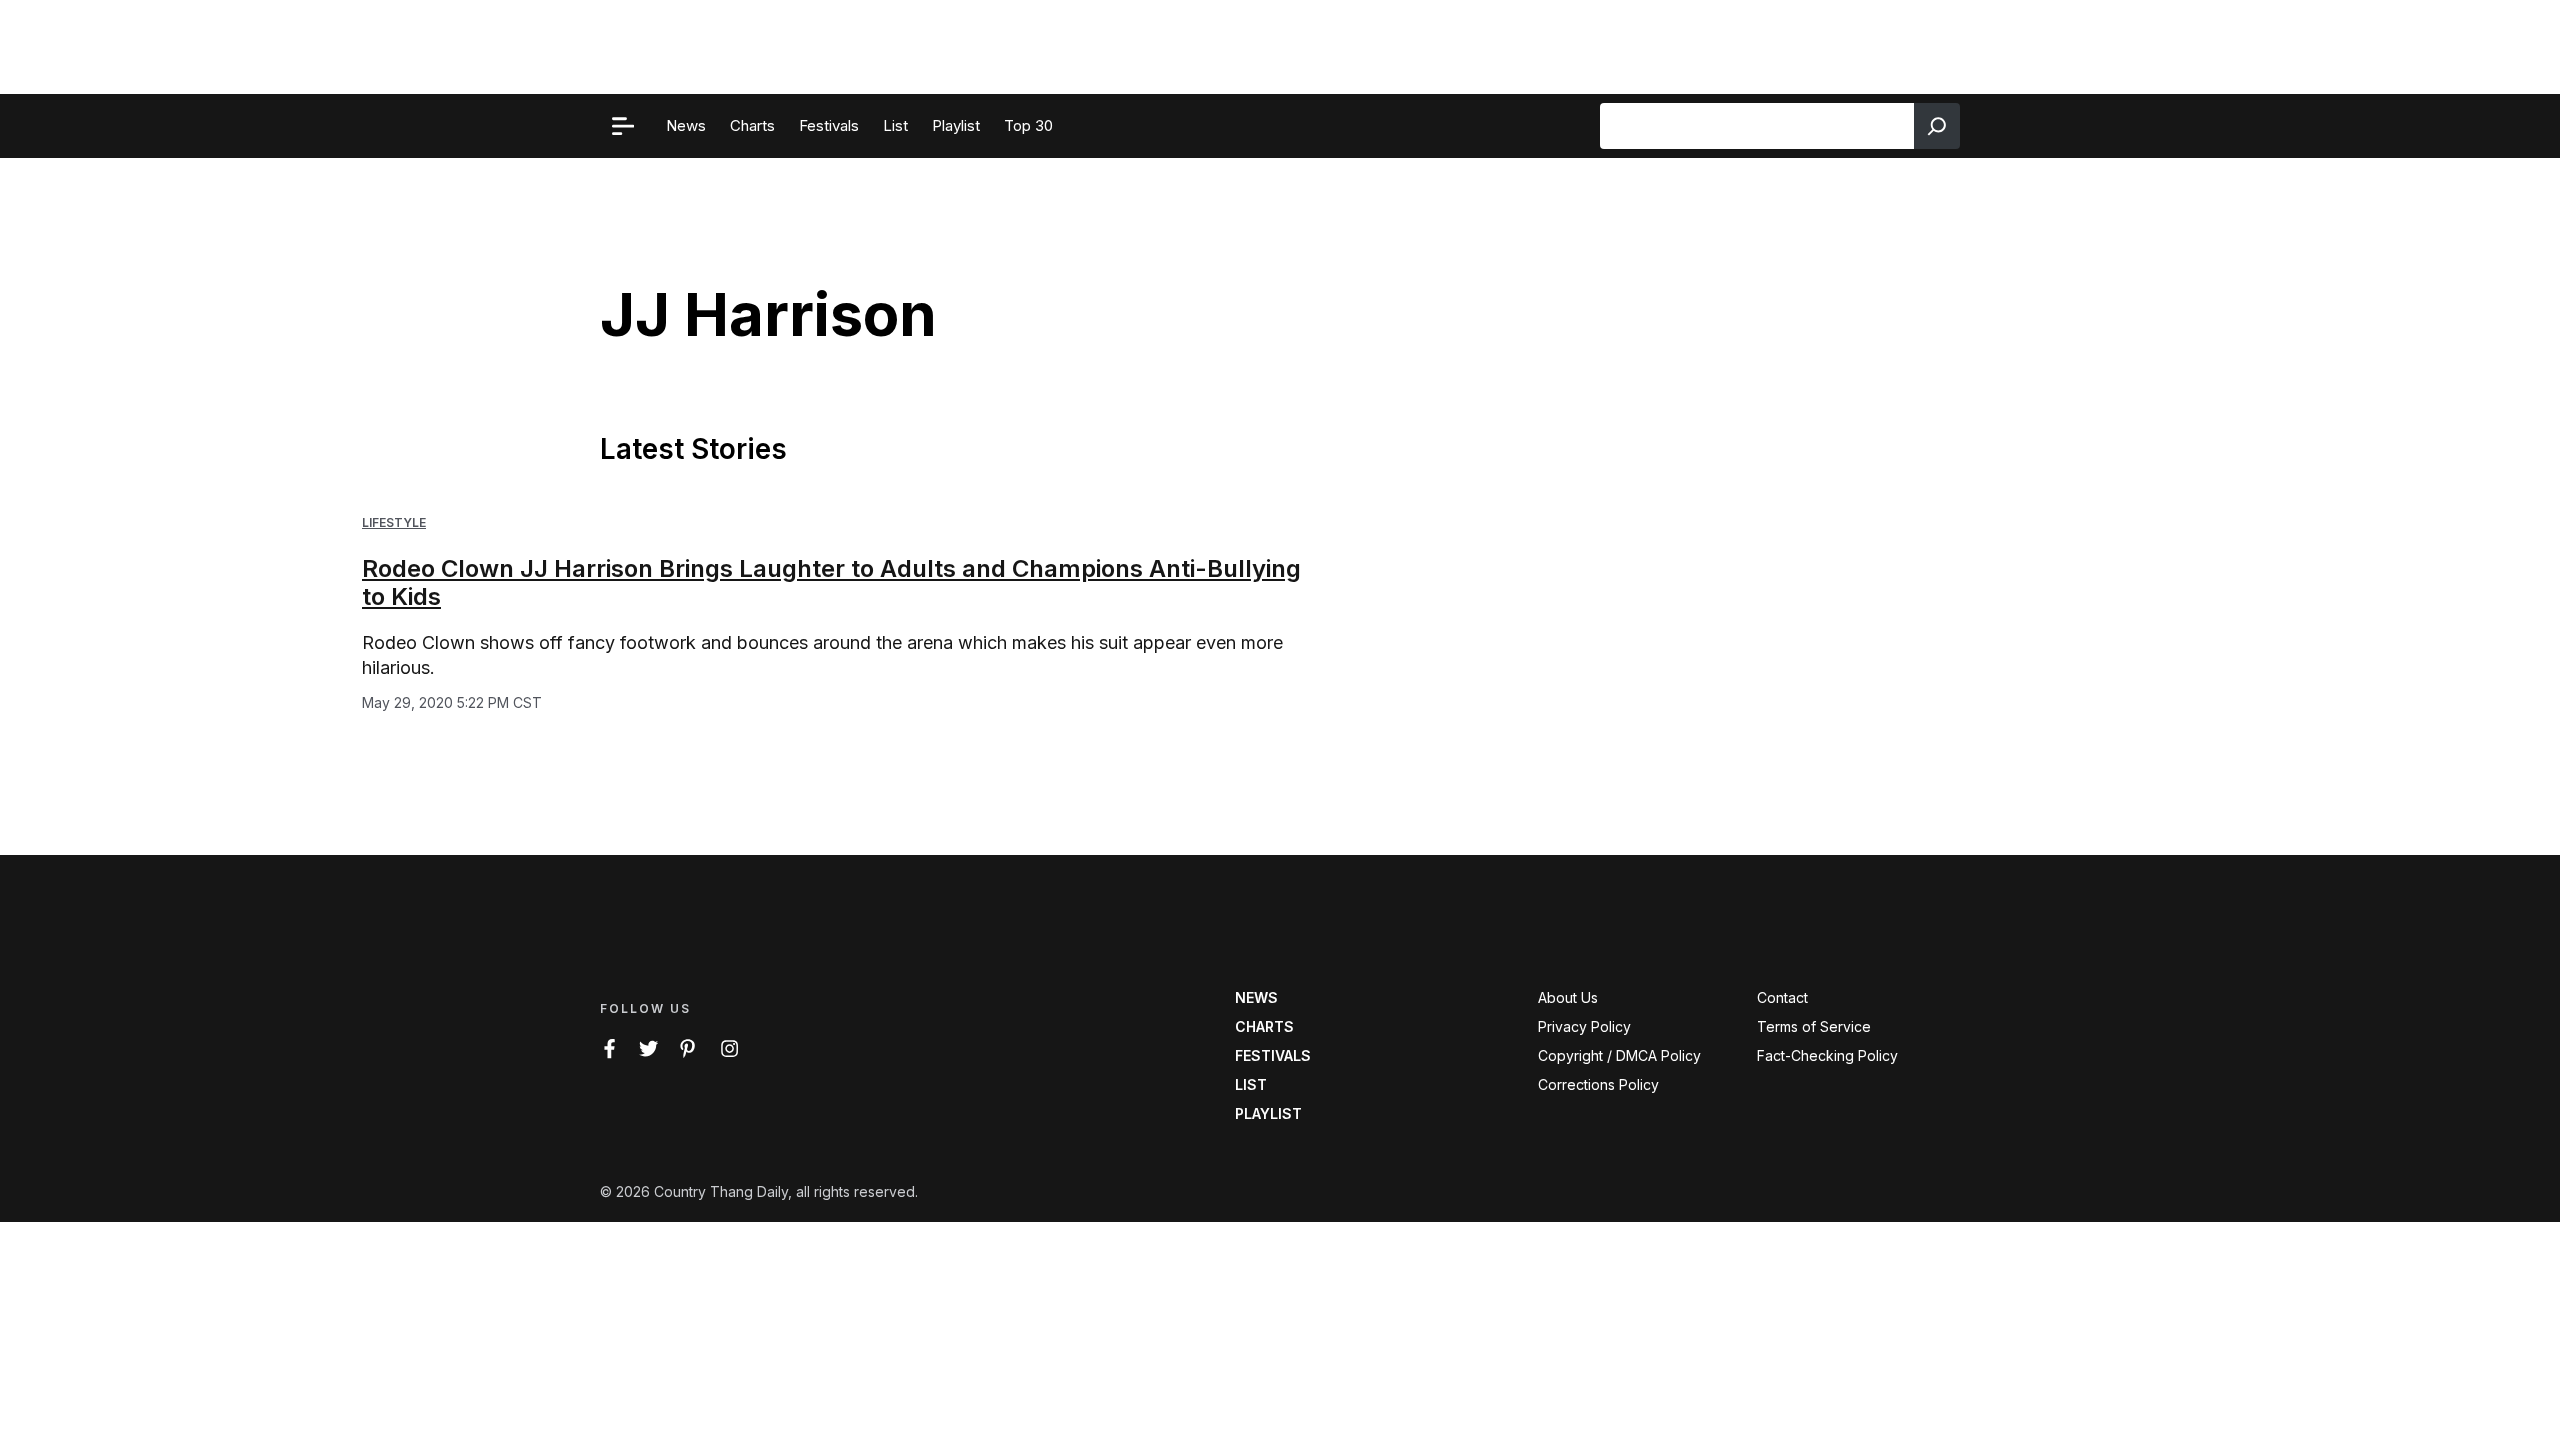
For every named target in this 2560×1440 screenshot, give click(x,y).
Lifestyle (394, 522)
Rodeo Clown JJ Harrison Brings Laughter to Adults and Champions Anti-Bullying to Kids (831, 583)
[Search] (1937, 126)
